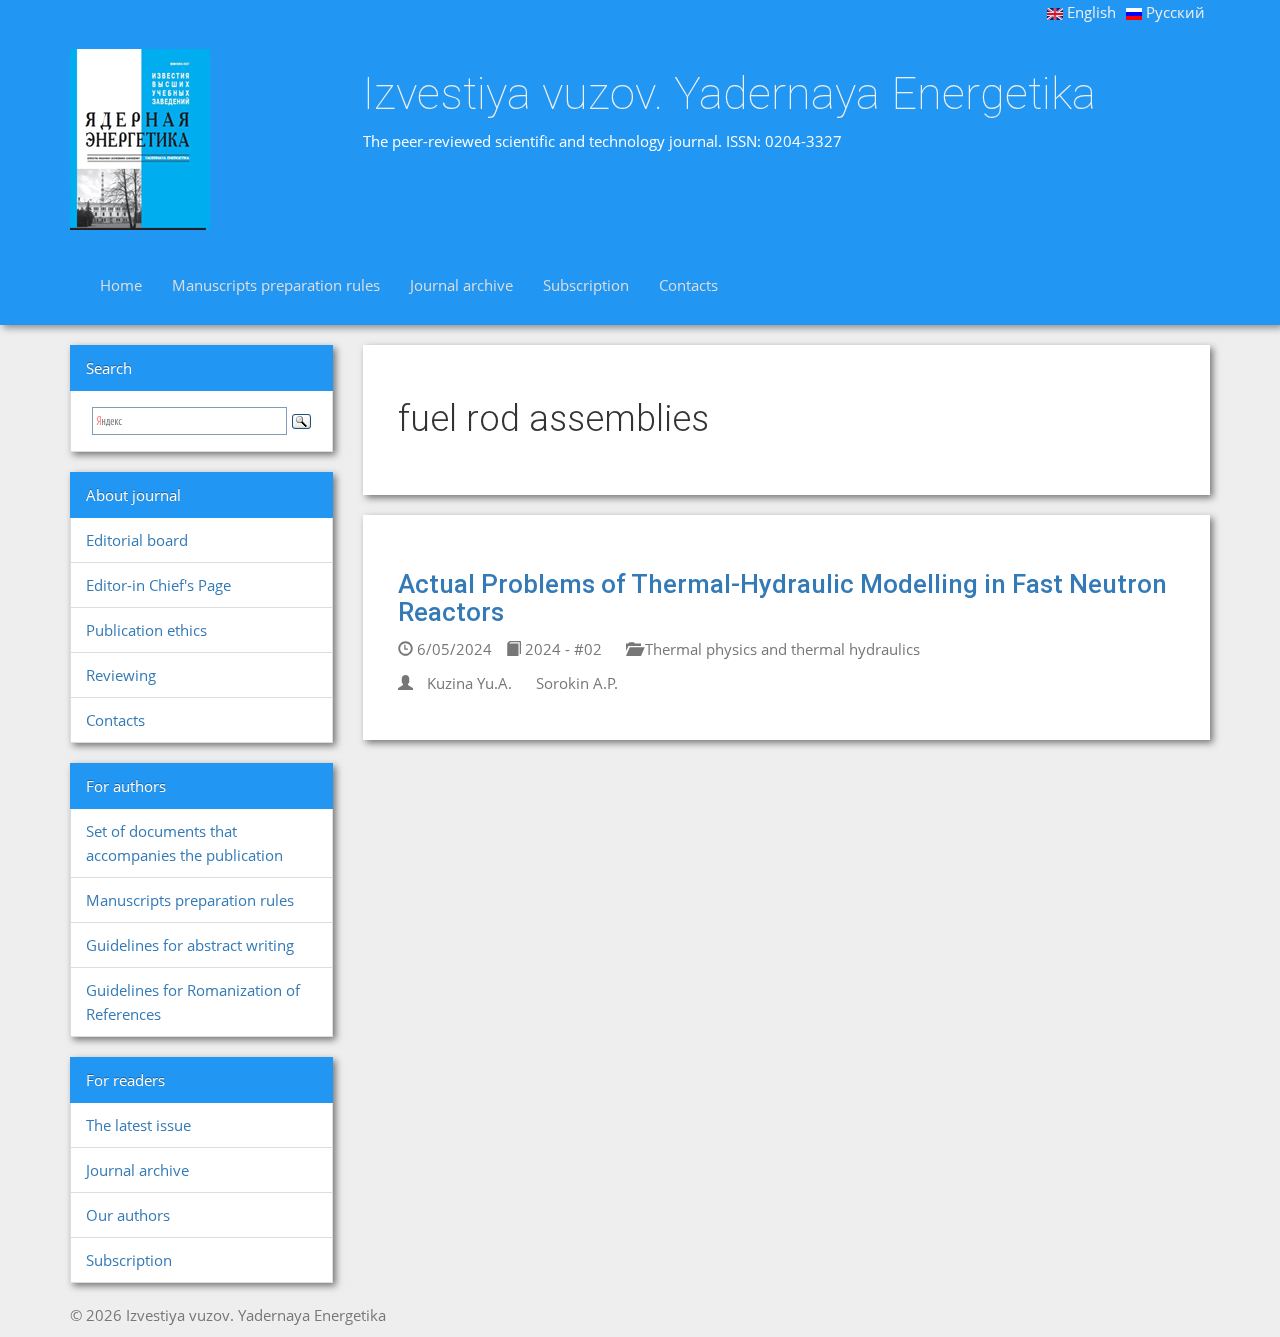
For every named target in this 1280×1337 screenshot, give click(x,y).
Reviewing (121, 675)
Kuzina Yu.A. (469, 683)
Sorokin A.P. (577, 683)
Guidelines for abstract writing (190, 945)
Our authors (128, 1215)
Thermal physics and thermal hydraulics (780, 649)
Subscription (586, 285)
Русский (1173, 12)
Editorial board (137, 540)
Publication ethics (146, 630)
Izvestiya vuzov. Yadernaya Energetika (729, 94)
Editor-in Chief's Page (158, 585)
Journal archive (461, 285)
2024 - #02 (561, 649)
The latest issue (138, 1125)
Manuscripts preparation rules (276, 285)
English (1089, 12)
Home (121, 285)
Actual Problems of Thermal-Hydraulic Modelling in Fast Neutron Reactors (782, 598)
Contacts (688, 285)
